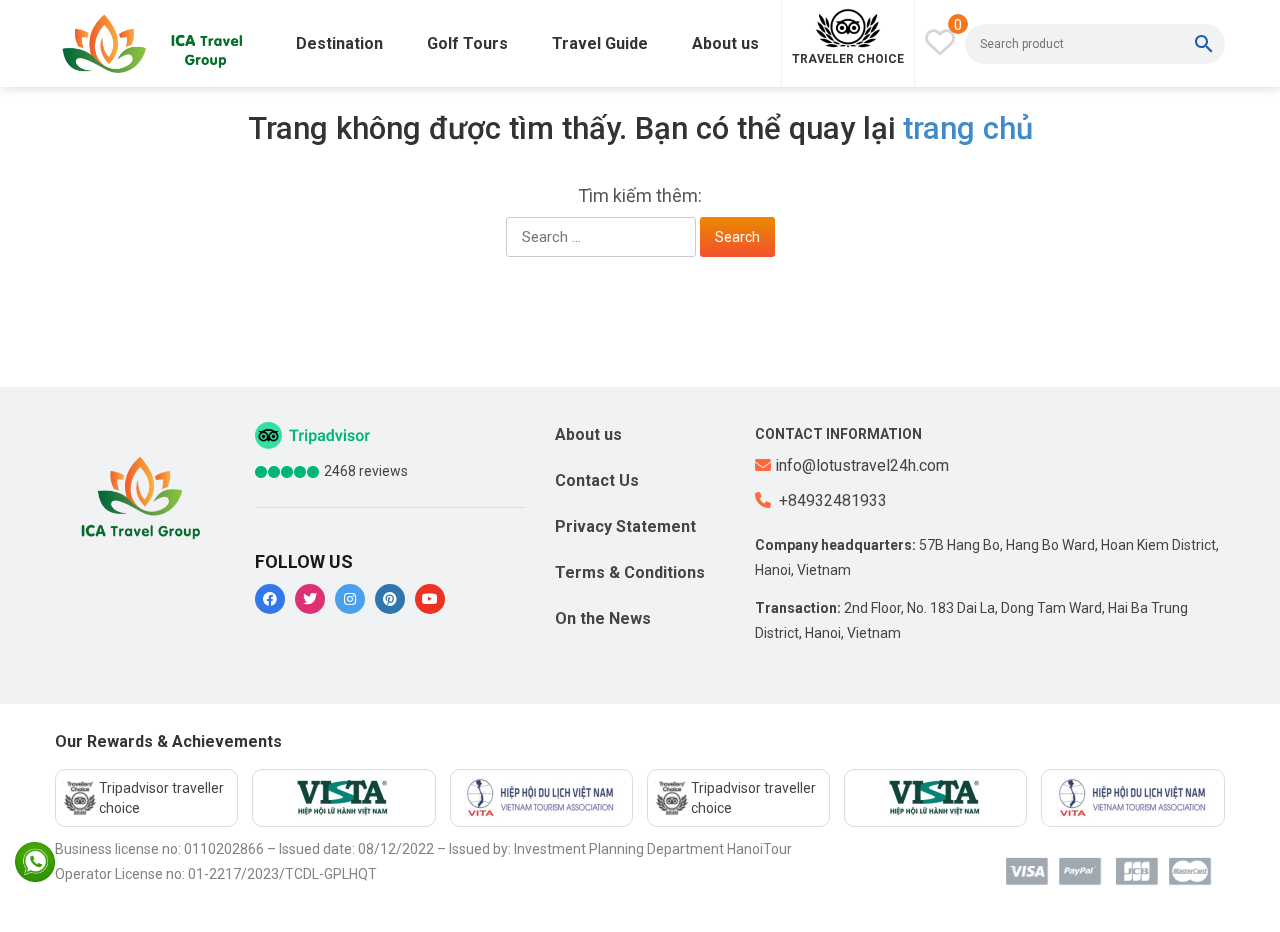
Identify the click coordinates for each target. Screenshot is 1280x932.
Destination (339, 43)
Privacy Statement (625, 526)
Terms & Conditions (630, 572)
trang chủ (968, 128)
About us (725, 43)
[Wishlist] (940, 42)
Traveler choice (848, 59)
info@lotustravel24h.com (862, 465)
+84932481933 (831, 500)
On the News (603, 618)
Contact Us (597, 480)
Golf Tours (467, 43)
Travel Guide (600, 43)
